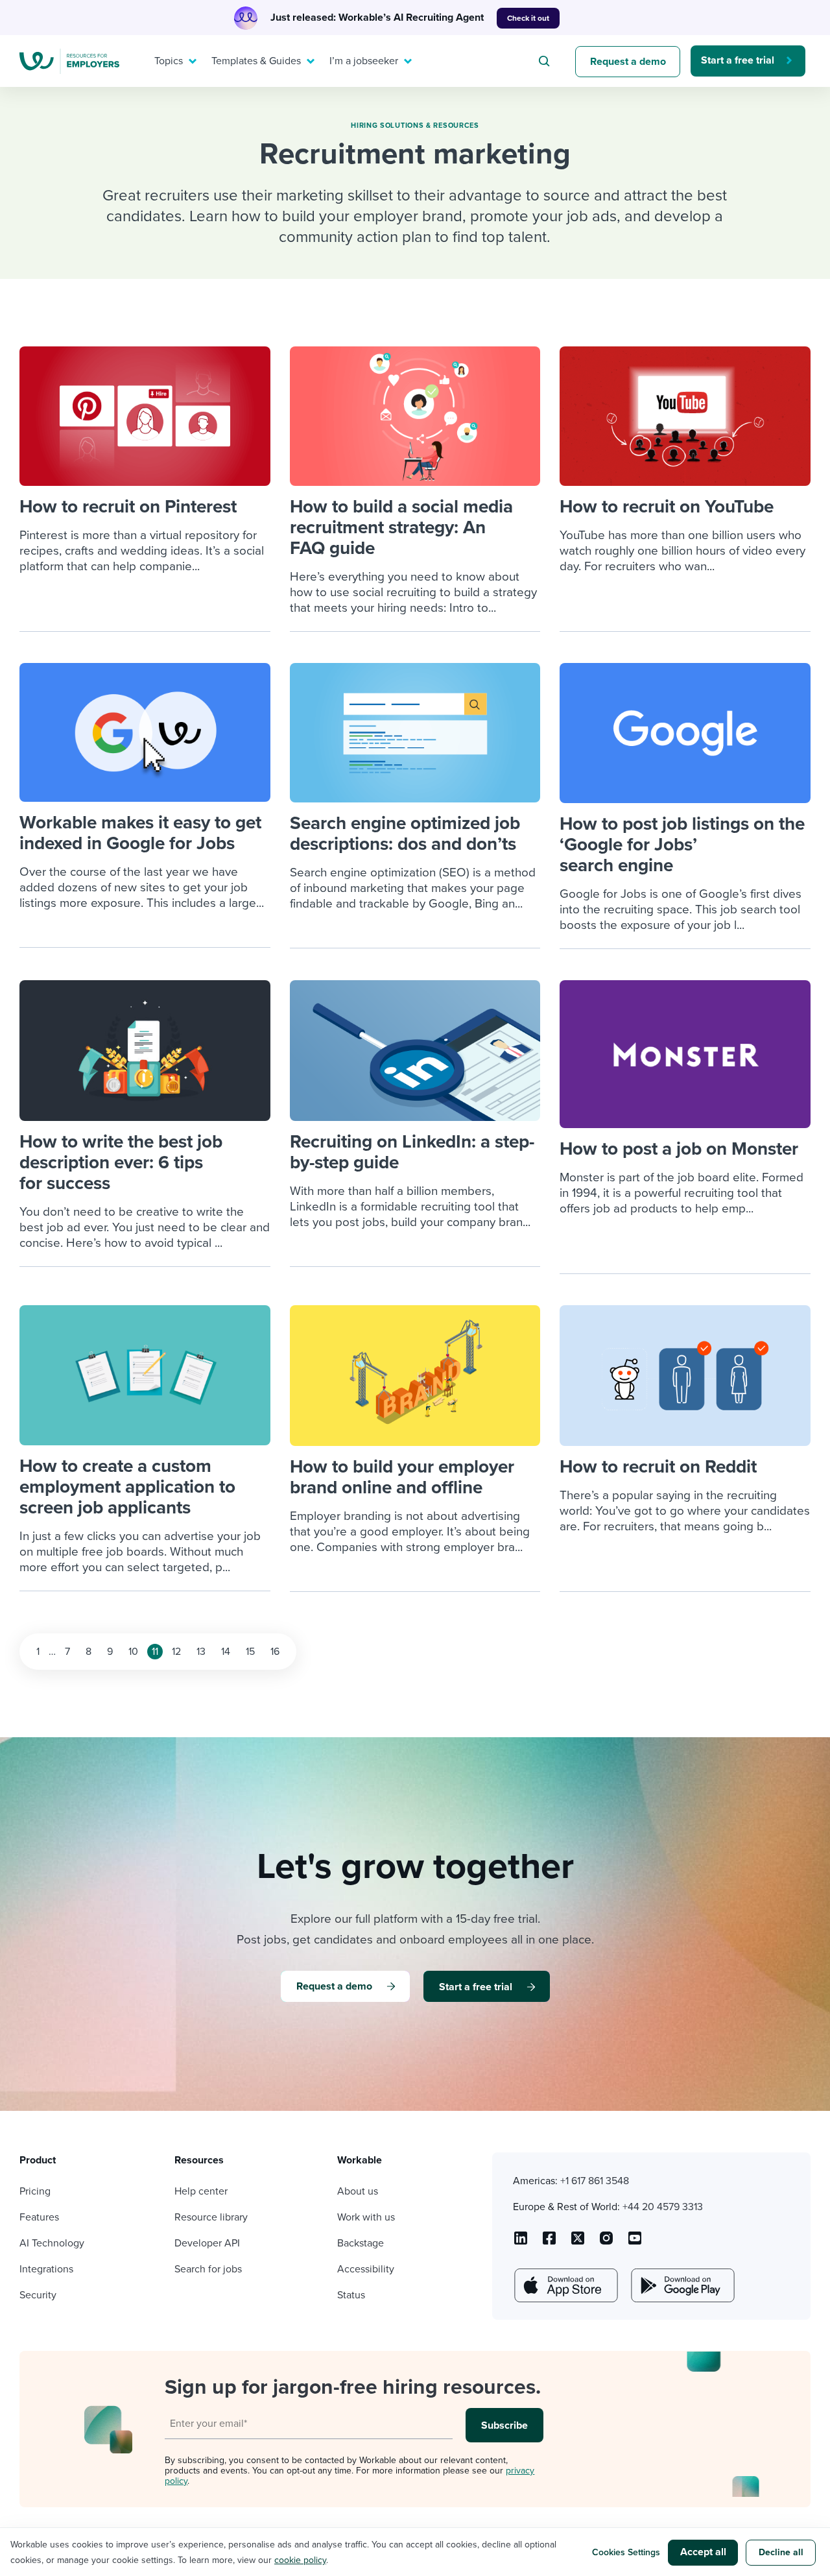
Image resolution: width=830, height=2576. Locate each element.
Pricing (35, 2191)
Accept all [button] (703, 2552)
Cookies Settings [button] (626, 2552)
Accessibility (366, 2269)
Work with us (366, 2217)
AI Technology (52, 2243)
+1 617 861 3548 (595, 2181)
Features (39, 2217)
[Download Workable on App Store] (565, 2285)
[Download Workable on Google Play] (682, 2285)
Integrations (46, 2269)
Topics (169, 61)
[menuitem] (172, 61)
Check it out (528, 18)
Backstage (361, 2243)
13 (201, 1652)
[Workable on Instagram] (635, 2243)
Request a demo (628, 62)
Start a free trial (738, 60)
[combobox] (546, 61)
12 (176, 1652)
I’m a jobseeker (364, 61)
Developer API (207, 2243)
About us (358, 2191)
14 (226, 1652)
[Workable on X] (606, 2243)
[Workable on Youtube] (578, 2243)
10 (133, 1652)
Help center (201, 2191)
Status (351, 2295)
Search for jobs (208, 2269)
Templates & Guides (256, 61)
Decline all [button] (781, 2552)
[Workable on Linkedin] (521, 2243)
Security (38, 2295)
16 (275, 1652)
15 (250, 1652)
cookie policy (300, 2560)
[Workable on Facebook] (549, 2243)
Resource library (211, 2217)
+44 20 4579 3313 (663, 2207)
